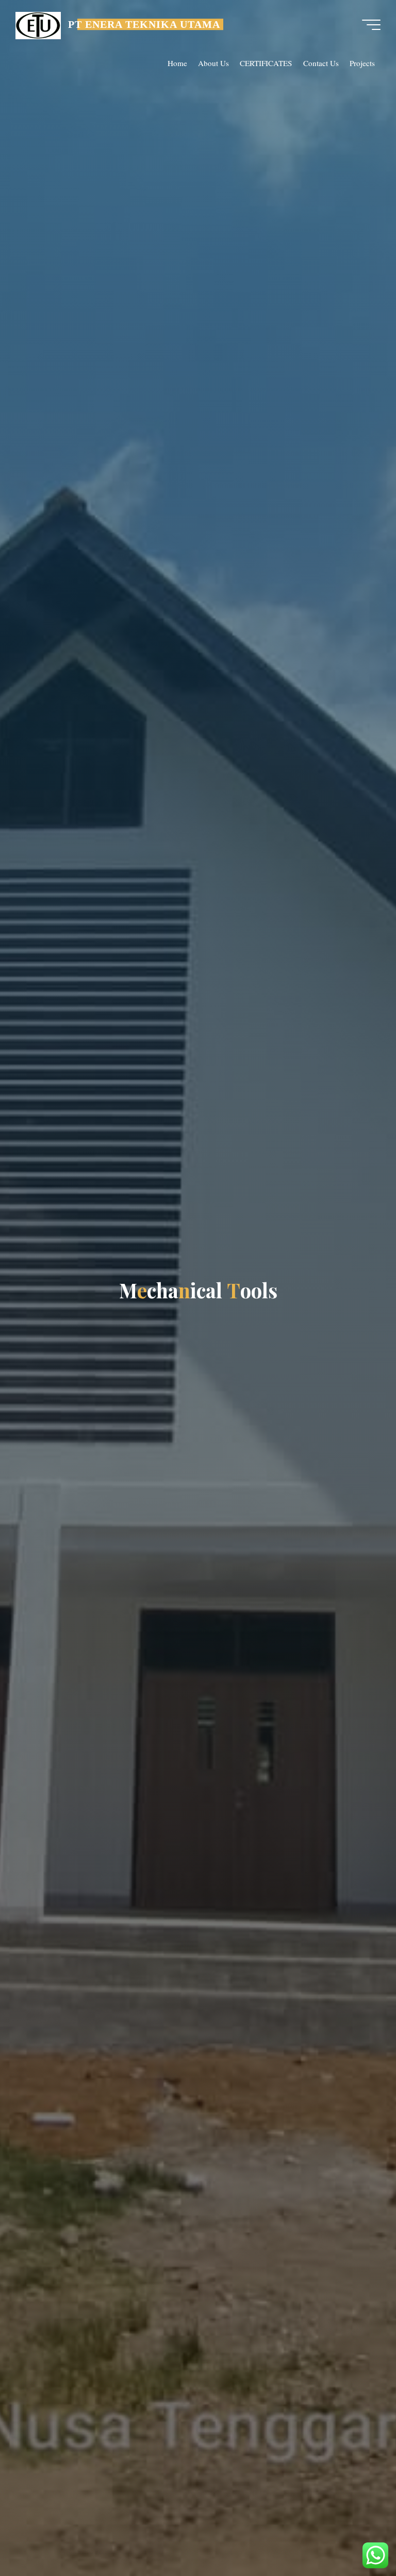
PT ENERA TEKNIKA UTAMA (144, 24)
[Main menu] (371, 25)
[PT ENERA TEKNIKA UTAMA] (38, 24)
